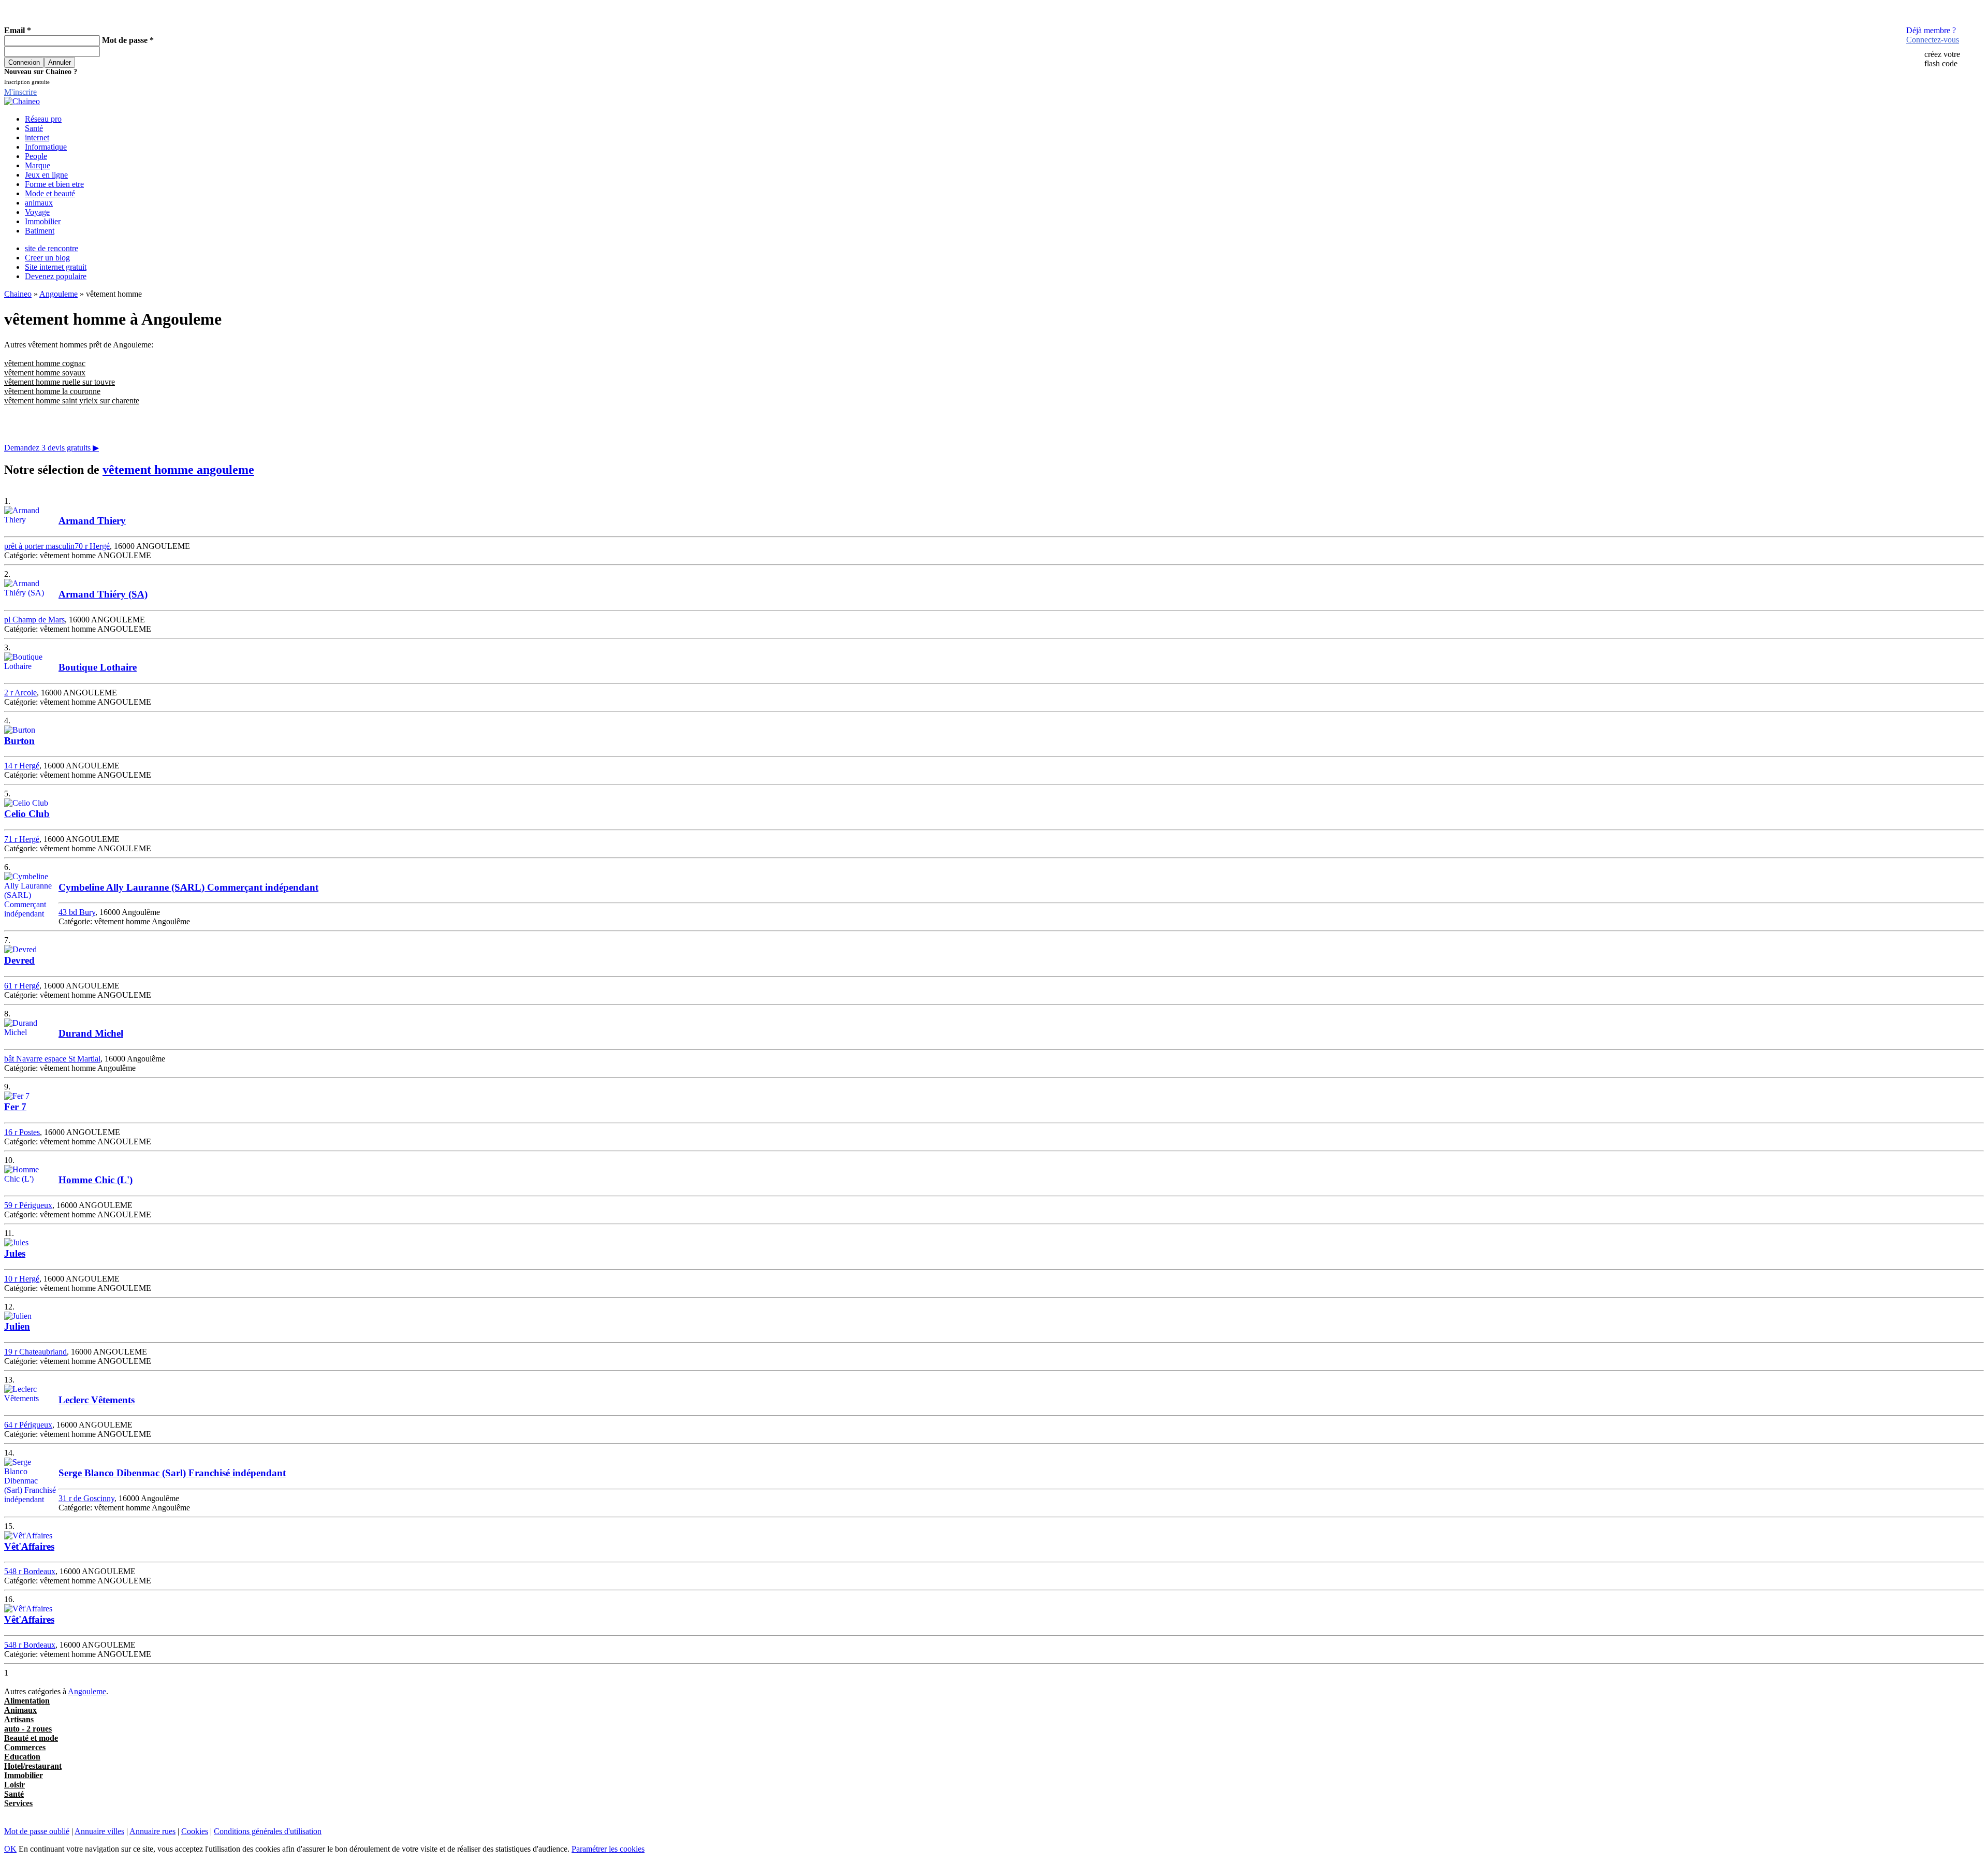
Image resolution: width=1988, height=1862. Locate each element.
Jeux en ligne (46, 175)
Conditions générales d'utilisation (268, 1831)
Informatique (46, 147)
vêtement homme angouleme (178, 470)
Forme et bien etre (54, 184)
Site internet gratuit (56, 267)
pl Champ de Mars (34, 620)
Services (18, 1803)
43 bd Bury (77, 912)
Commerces (25, 1747)
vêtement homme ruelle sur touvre (60, 382)
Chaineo (18, 294)
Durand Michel (91, 1033)
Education (22, 1757)
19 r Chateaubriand (35, 1352)
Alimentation (27, 1701)
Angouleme (59, 294)
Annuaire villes (99, 1831)
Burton (19, 741)
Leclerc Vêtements (97, 1400)
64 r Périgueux (28, 1425)
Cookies (195, 1831)
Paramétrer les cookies (608, 1849)
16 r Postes (22, 1132)
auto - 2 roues (28, 1729)
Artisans (19, 1719)
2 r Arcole (20, 693)
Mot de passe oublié (37, 1831)
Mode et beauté (50, 193)
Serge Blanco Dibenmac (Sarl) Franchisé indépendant (172, 1473)
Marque (38, 165)
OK (10, 1849)
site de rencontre (52, 248)
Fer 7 (15, 1107)
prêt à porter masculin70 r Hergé (57, 546)
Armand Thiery (92, 521)
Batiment (40, 231)
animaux (39, 203)
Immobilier (43, 221)
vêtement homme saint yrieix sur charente (72, 401)
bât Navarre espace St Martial (52, 1059)
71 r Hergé (22, 839)
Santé (34, 128)
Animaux (20, 1710)
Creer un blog (47, 258)
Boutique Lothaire (98, 667)
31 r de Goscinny (86, 1498)
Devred (19, 960)
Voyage (37, 212)
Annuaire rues (152, 1831)
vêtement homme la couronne (52, 391)
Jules (15, 1253)
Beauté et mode (31, 1738)
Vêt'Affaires (29, 1546)
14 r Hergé (22, 766)
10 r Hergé (22, 1279)
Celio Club (27, 814)
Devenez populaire (56, 276)
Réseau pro (43, 119)
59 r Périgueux (28, 1205)
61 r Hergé (22, 986)
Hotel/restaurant (33, 1766)
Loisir (14, 1785)
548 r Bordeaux (30, 1571)
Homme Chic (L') (96, 1180)
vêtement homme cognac (45, 363)
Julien (17, 1326)
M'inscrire (20, 92)
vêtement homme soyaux (45, 373)
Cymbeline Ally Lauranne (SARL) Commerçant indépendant (188, 887)
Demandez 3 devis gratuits (52, 448)
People (36, 156)
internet (37, 137)
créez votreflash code (1942, 59)
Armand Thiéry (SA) (103, 594)
